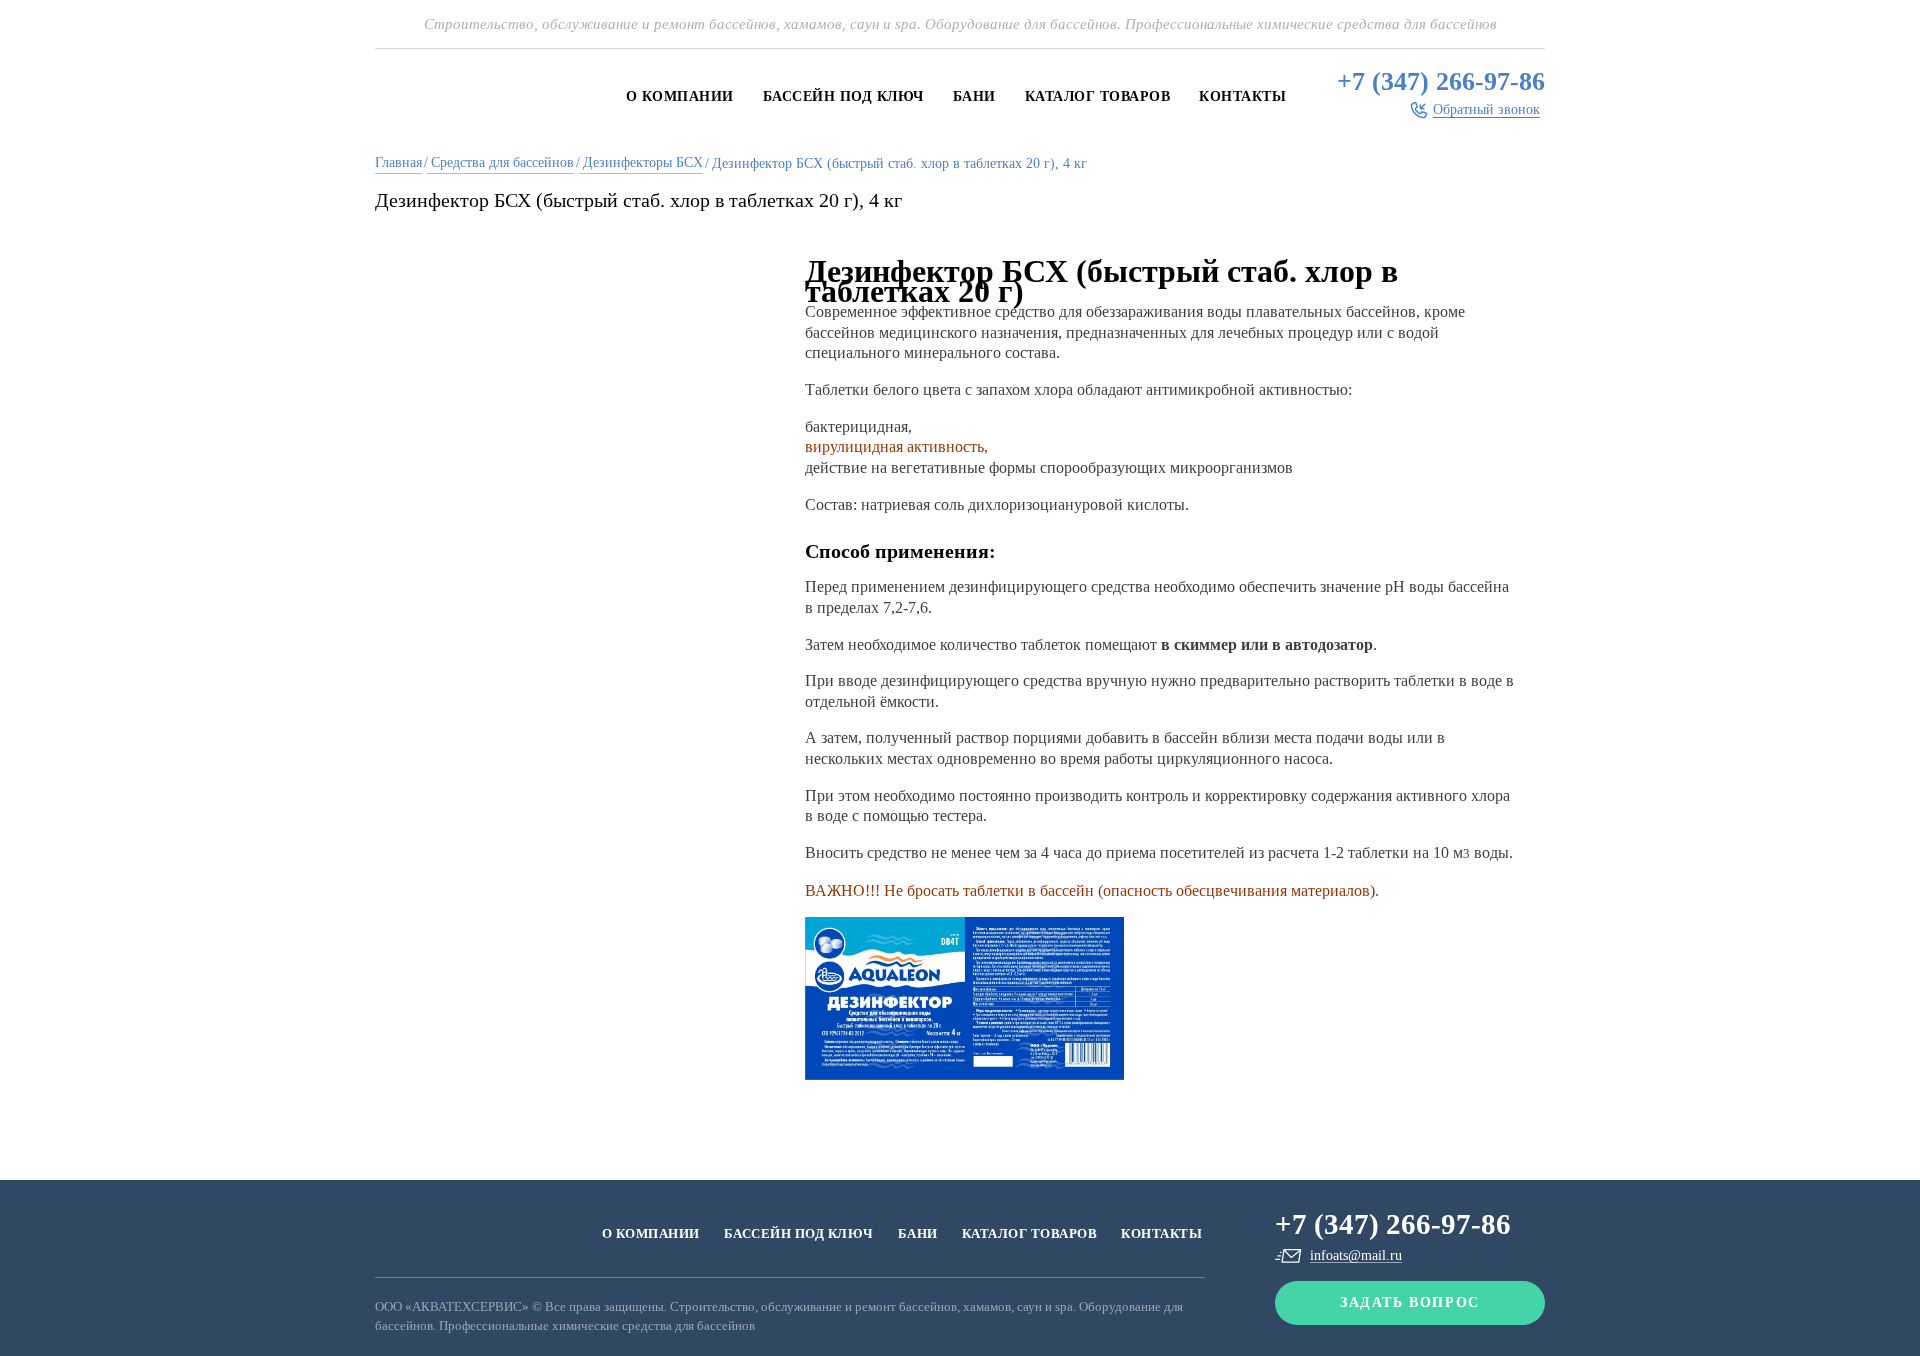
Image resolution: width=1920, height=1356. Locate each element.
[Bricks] (485, 1233)
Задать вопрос (1410, 1302)
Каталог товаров (1098, 96)
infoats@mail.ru (1356, 1256)
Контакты (1242, 96)
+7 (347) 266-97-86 (1441, 82)
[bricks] (475, 96)
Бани (974, 96)
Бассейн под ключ (843, 96)
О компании (680, 96)
